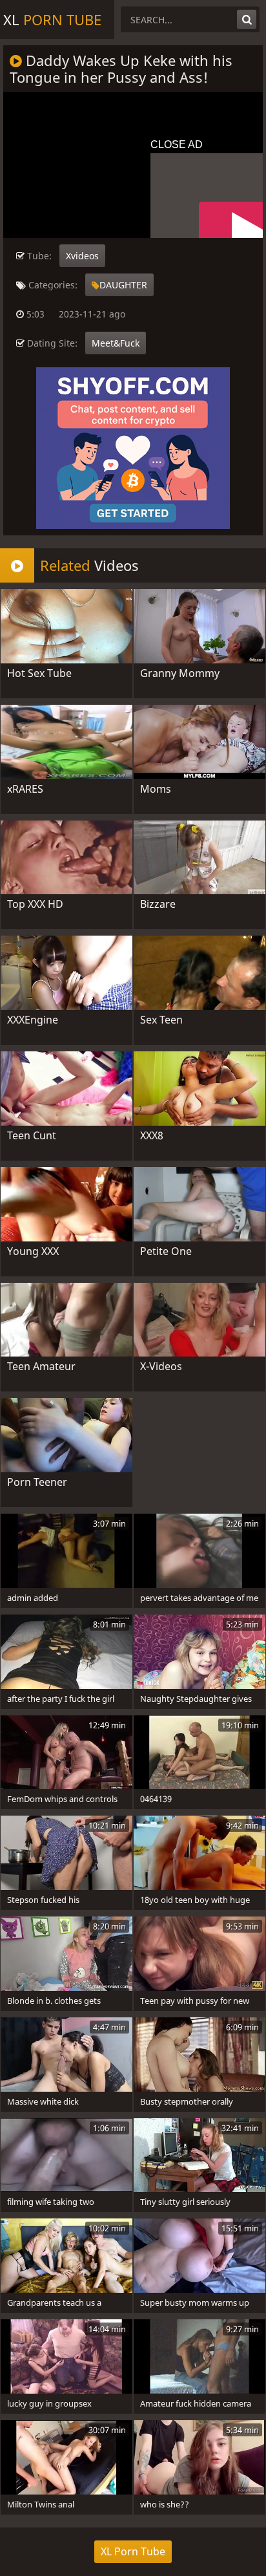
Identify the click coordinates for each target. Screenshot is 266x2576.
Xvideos (82, 256)
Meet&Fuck (116, 343)
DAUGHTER (123, 285)
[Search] (247, 19)
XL (52, 19)
